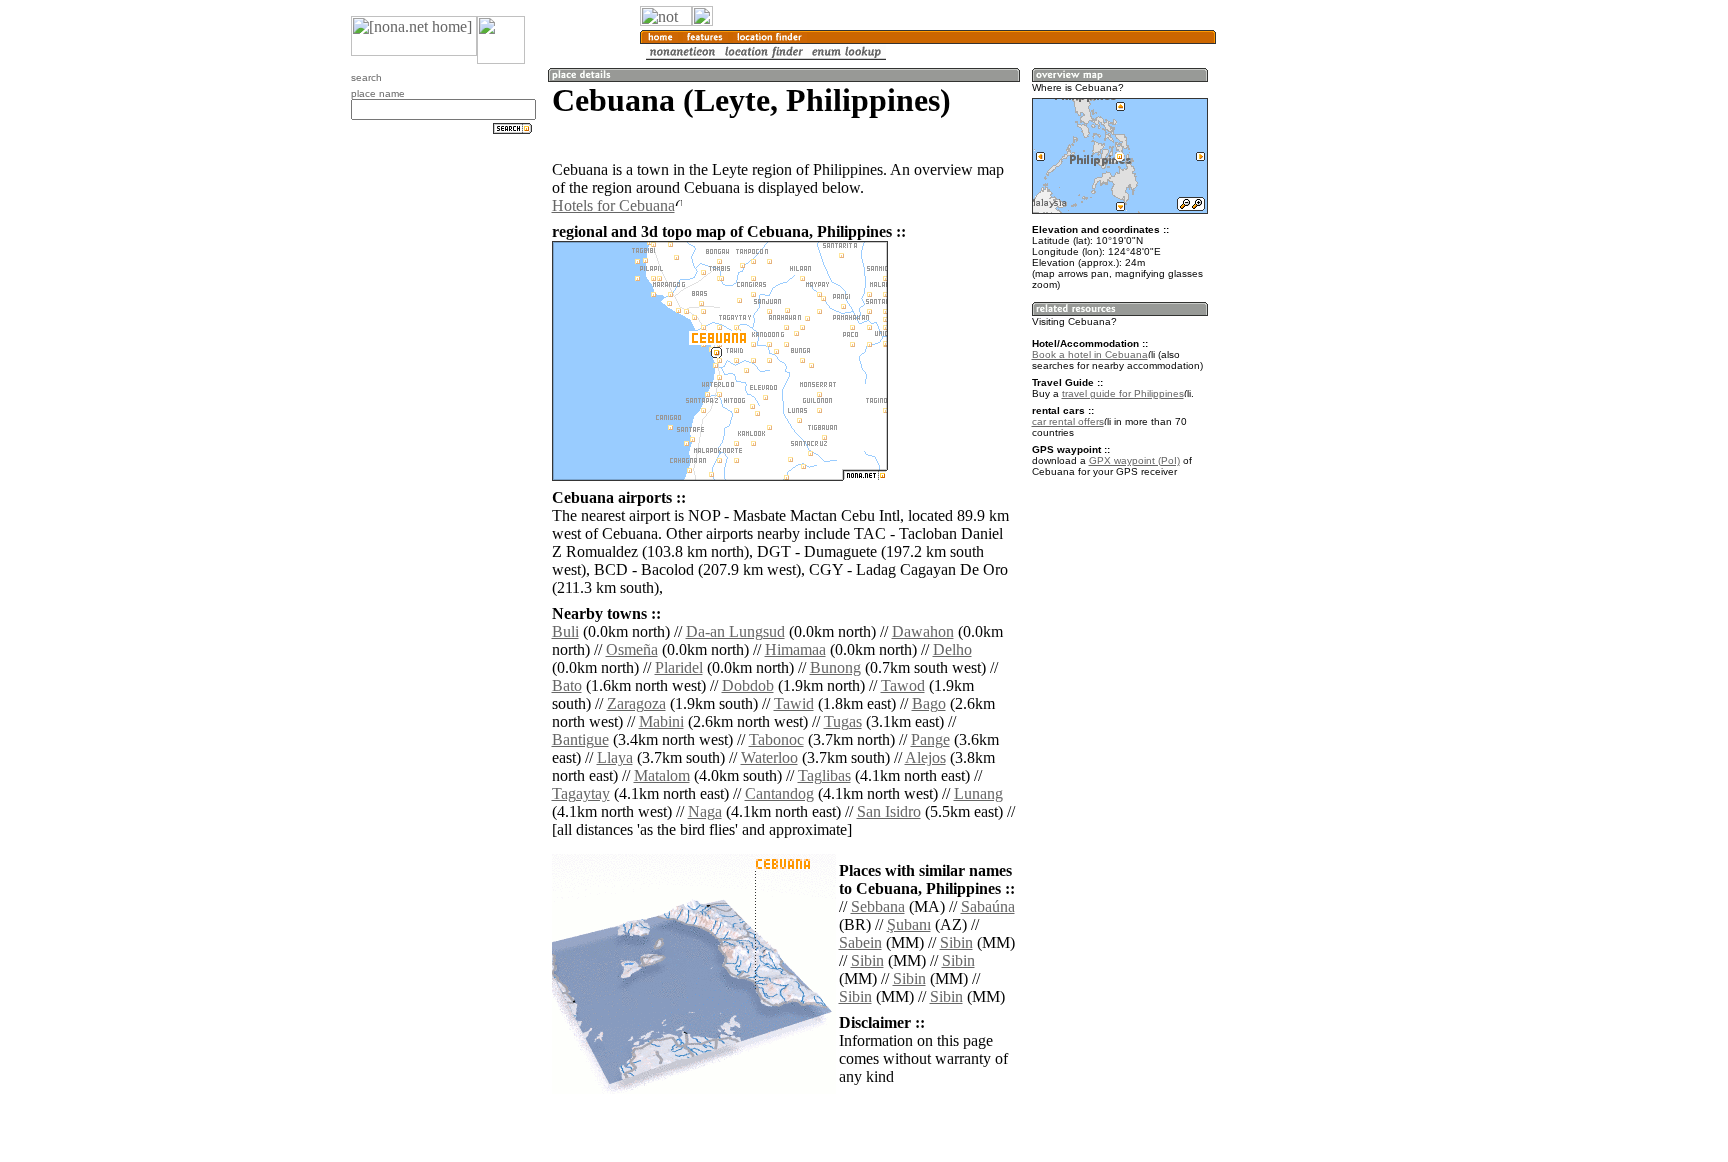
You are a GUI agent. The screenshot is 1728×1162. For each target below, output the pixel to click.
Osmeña (632, 649)
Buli (565, 631)
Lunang (978, 793)
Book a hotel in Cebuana (1090, 354)
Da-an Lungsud (735, 631)
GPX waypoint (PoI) (1134, 460)
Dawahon (923, 631)
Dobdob (748, 685)
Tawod (903, 685)
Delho (952, 649)
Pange (930, 739)
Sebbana (878, 906)
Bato (567, 685)
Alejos (925, 757)
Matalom (662, 775)
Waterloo (769, 757)
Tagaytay (581, 793)
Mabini (661, 721)
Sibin (956, 942)
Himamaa (795, 649)
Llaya (615, 757)
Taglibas (824, 775)
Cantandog (779, 793)
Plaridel (679, 667)
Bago (929, 703)
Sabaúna (988, 906)
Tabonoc (776, 739)
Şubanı (909, 924)
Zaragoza (636, 703)
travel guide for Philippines (1123, 393)
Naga (705, 811)
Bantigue (580, 739)
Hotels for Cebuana (613, 205)
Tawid (794, 703)
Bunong (835, 667)
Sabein (860, 942)
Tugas (843, 721)
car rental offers (1068, 421)
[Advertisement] (1312, 330)
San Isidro (889, 811)
